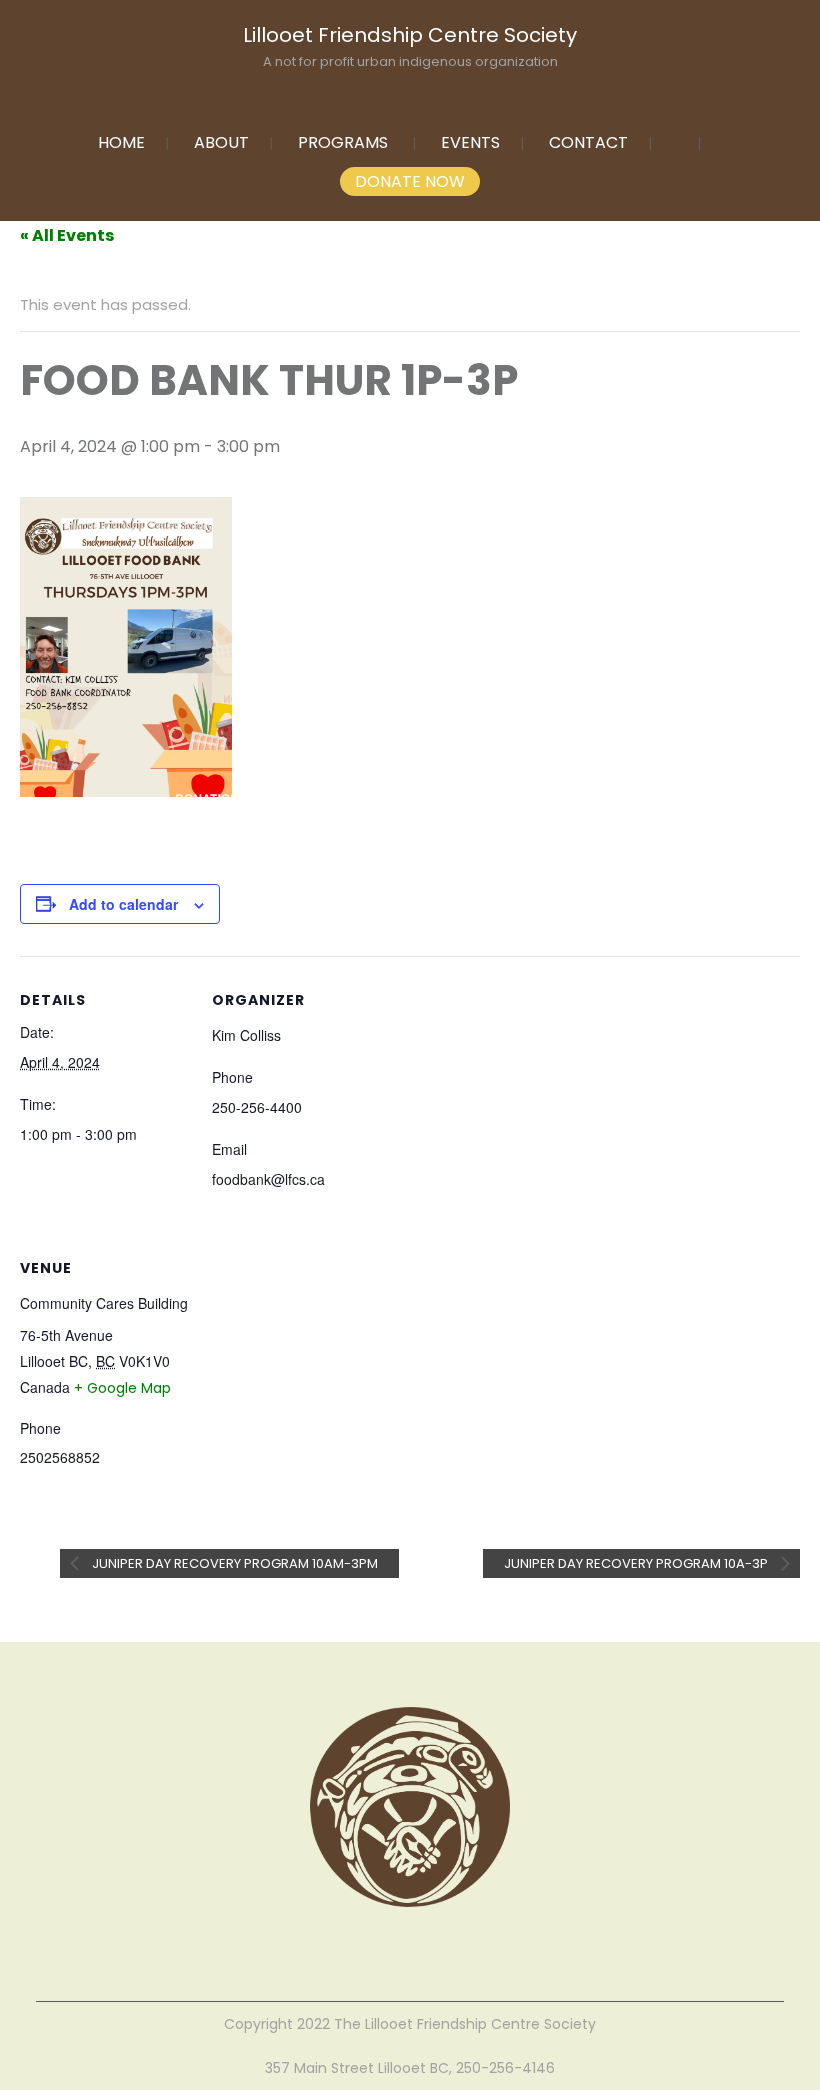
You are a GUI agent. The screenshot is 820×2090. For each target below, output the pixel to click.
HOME (121, 142)
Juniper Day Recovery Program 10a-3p (637, 1563)
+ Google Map (122, 1388)
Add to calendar (123, 904)
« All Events (67, 235)
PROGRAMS (343, 142)
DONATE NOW (410, 181)
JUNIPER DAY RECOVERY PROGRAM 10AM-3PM (233, 1563)
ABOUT (221, 142)
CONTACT (588, 142)
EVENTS (470, 142)
